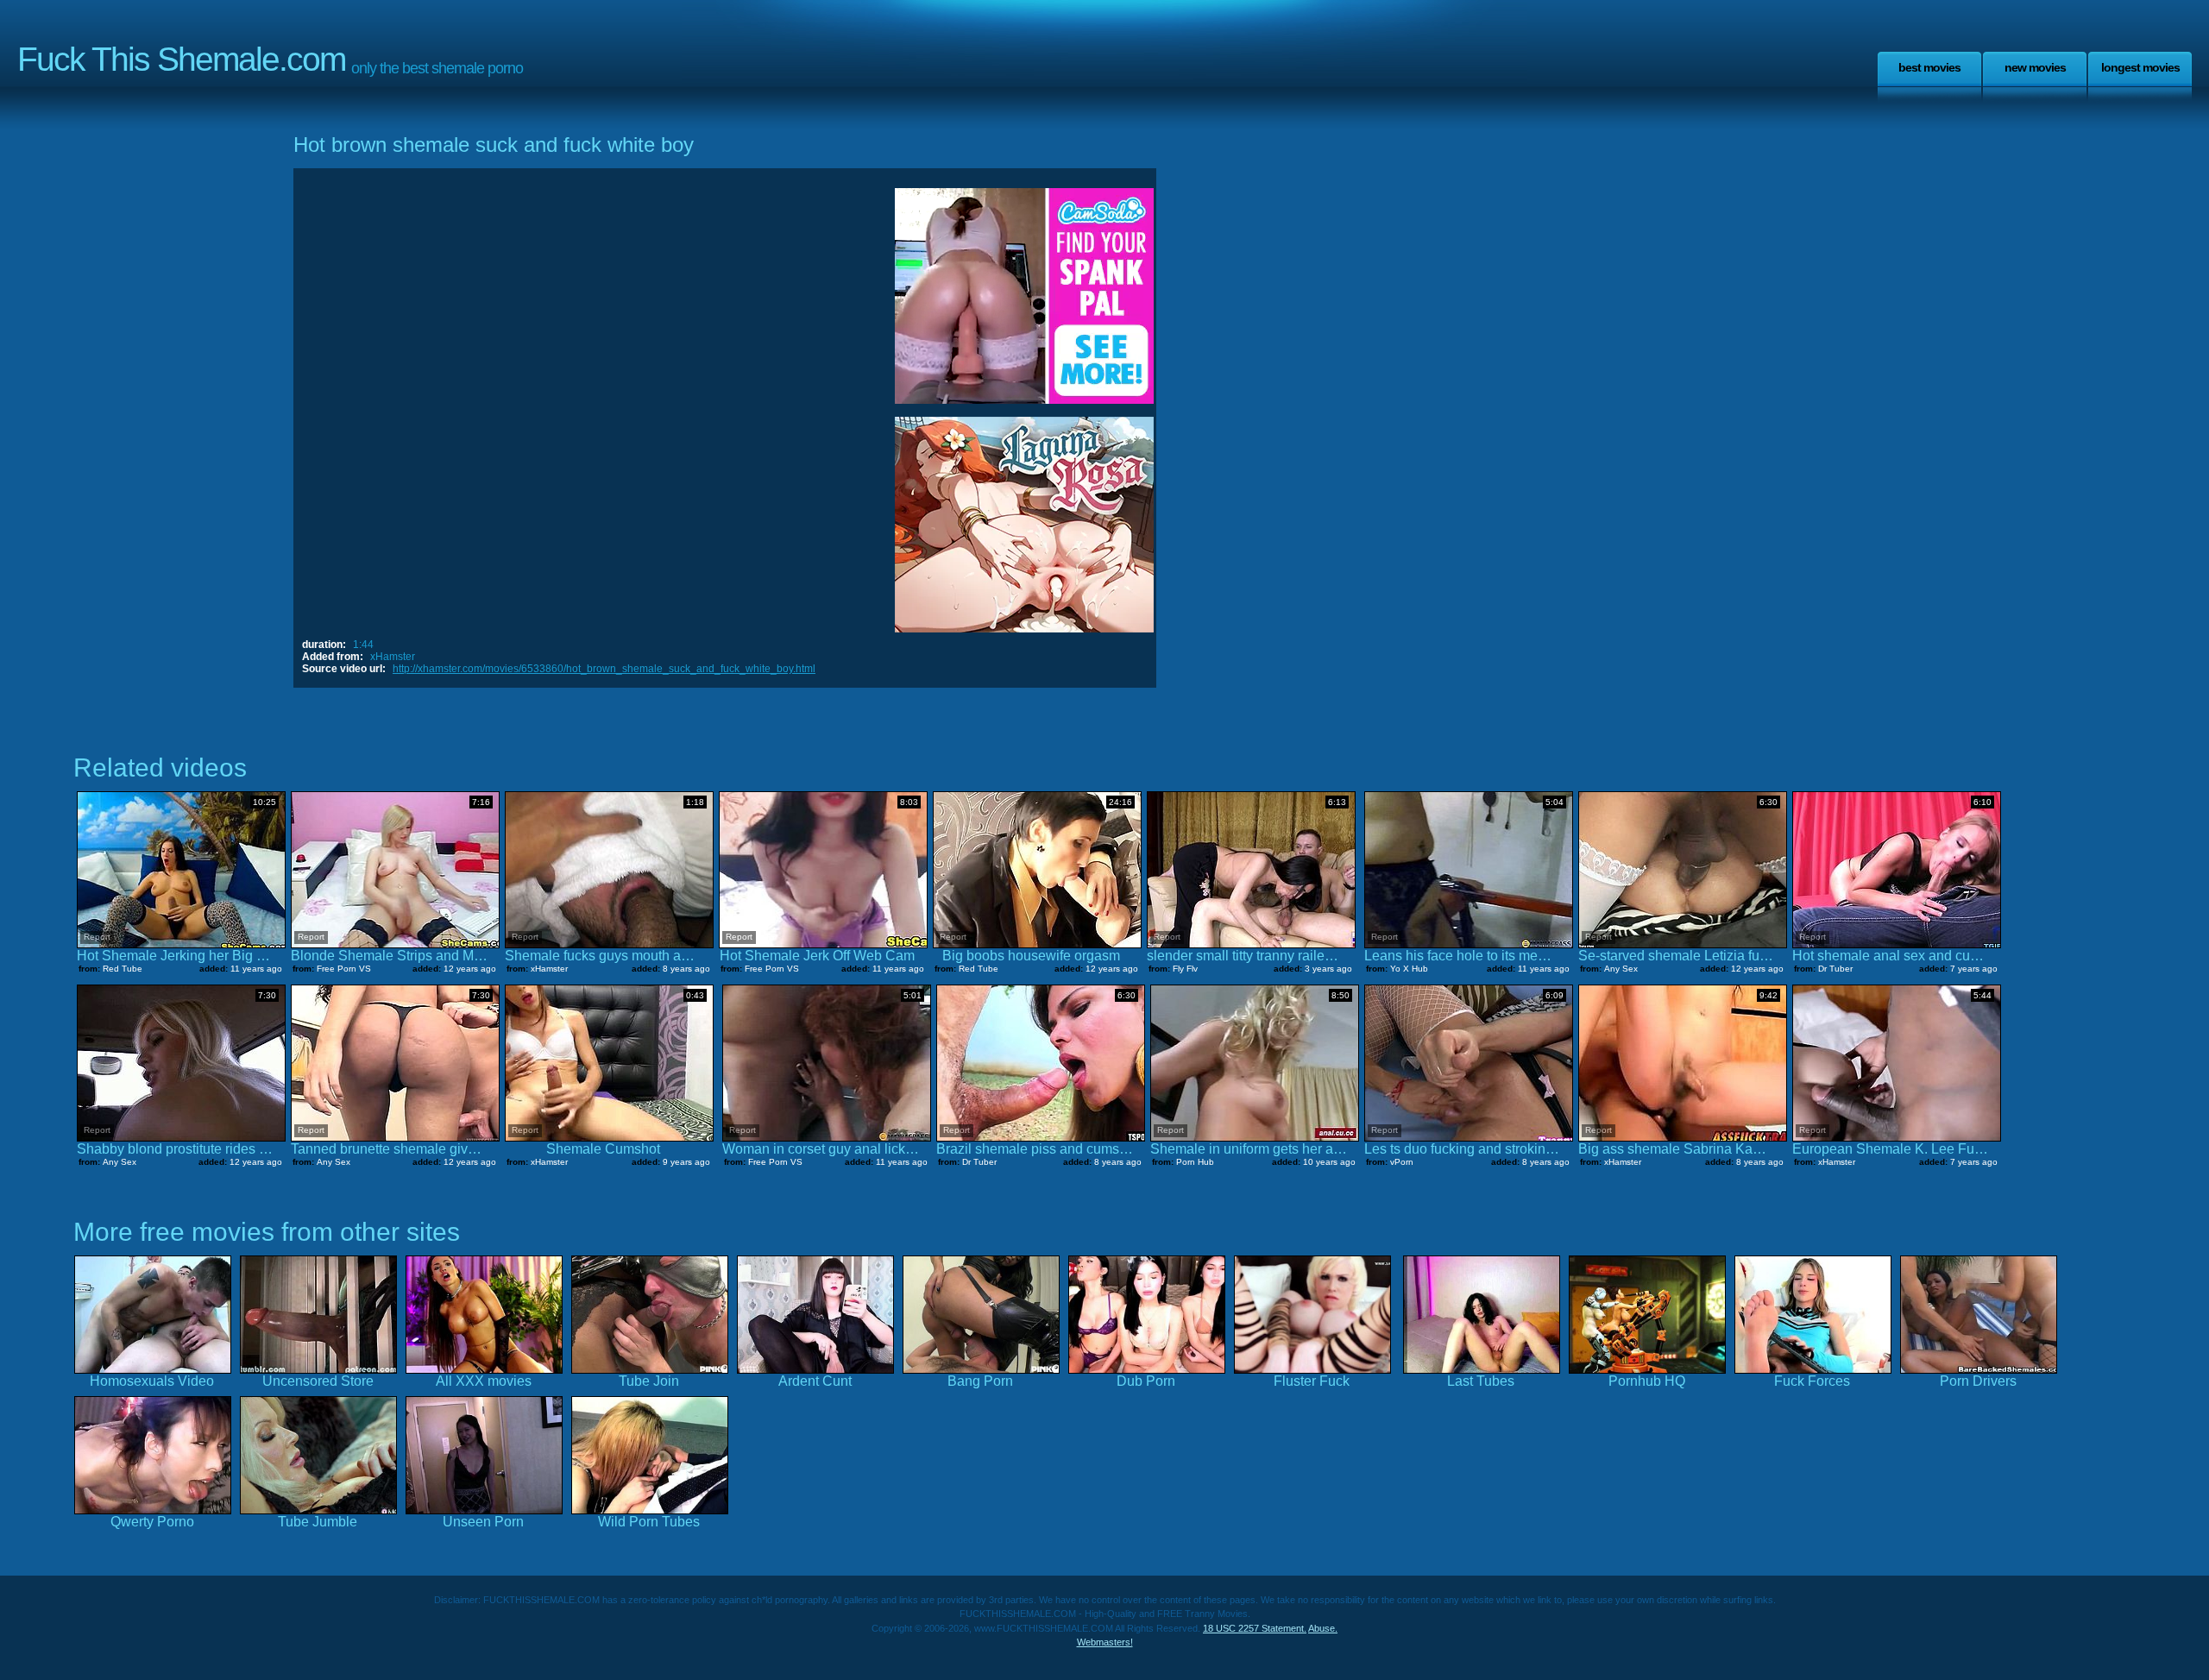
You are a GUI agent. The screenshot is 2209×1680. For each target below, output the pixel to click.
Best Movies (1929, 67)
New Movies (2035, 67)
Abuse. (1323, 1628)
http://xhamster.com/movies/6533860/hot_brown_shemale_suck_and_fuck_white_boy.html (604, 669)
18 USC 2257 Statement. (1255, 1628)
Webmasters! (1105, 1642)
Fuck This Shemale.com (181, 59)
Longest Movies (2140, 67)
